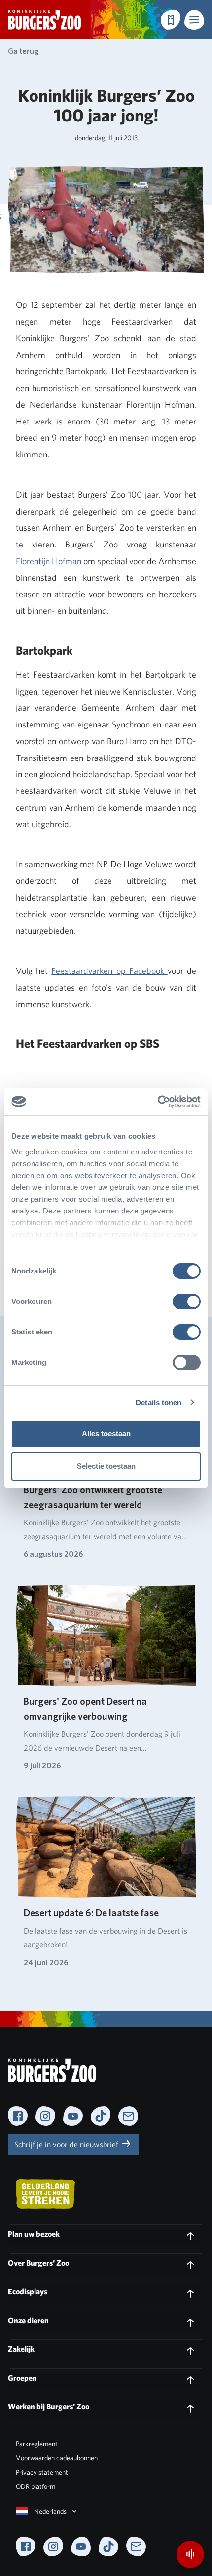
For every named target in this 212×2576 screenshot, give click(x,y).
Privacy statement (42, 2472)
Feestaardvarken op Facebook (109, 971)
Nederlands (50, 2511)
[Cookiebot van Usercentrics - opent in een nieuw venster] (158, 1102)
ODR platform (35, 2486)
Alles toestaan (106, 1434)
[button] (194, 20)
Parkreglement (37, 2444)
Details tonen (159, 1403)
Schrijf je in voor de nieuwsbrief (67, 2144)
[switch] (187, 1302)
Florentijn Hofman (49, 561)
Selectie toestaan (106, 1466)
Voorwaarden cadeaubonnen (57, 2458)
